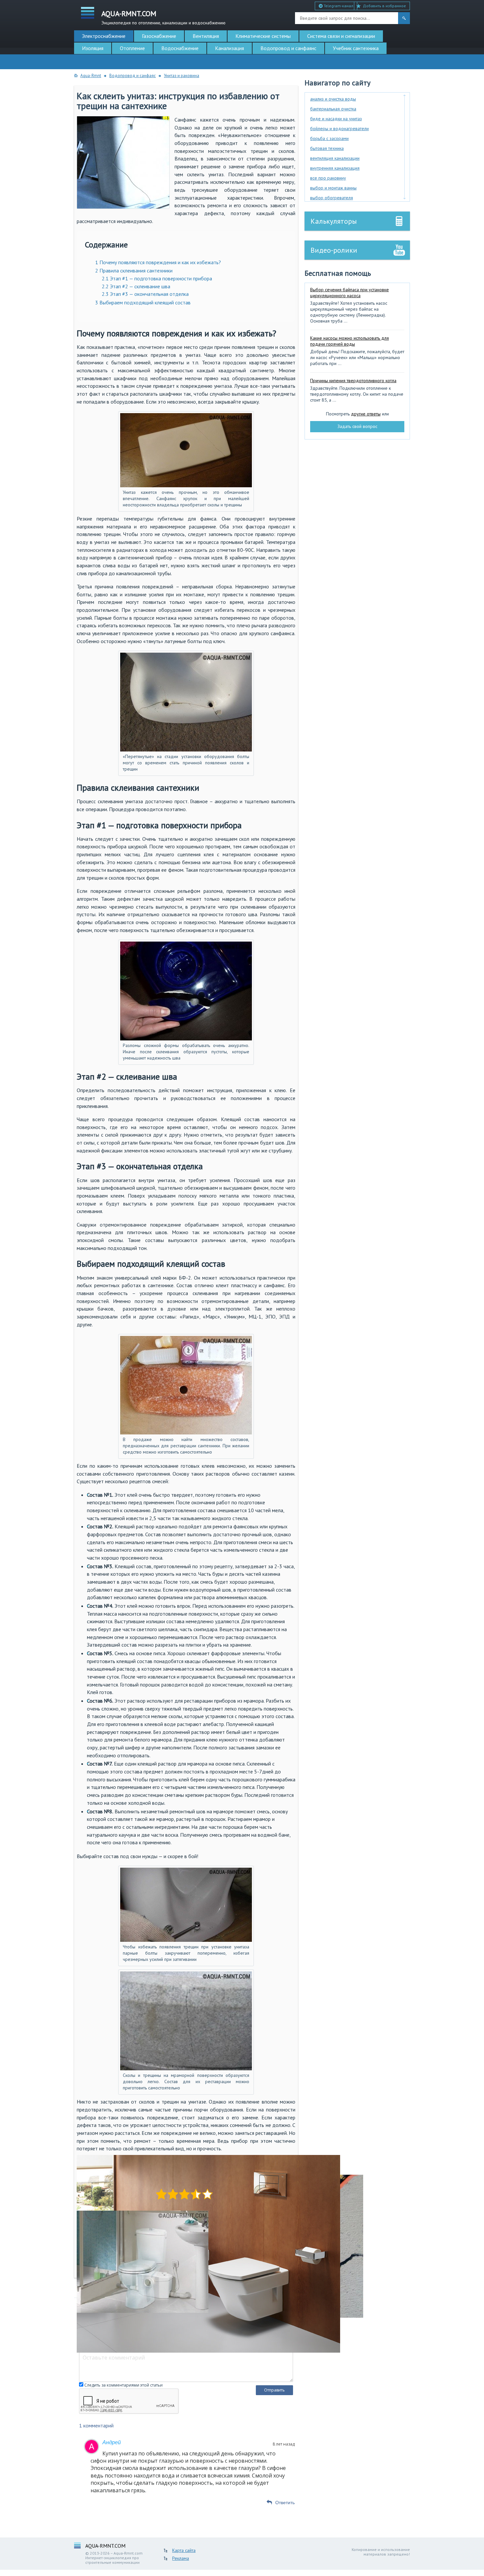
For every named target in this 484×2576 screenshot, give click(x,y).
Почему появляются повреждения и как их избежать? (158, 262)
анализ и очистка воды (333, 99)
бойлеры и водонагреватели (339, 128)
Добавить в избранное (384, 6)
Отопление (132, 48)
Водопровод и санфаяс (133, 76)
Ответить (285, 2503)
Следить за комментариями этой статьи (123, 2385)
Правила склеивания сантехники (134, 270)
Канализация (229, 48)
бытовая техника (327, 148)
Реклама (181, 2558)
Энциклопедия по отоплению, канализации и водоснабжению (163, 17)
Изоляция (93, 48)
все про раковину (328, 178)
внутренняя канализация (335, 168)
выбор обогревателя (332, 198)
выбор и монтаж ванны (333, 188)
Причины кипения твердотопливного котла (353, 381)
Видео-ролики (334, 250)
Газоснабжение (159, 36)
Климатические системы (263, 36)
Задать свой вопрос (357, 426)
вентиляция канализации (335, 158)
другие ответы (366, 414)
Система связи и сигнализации (341, 36)
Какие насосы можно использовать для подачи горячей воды (350, 341)
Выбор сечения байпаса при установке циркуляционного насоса (350, 293)
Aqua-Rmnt (91, 76)
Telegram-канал (338, 6)
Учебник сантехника (356, 48)
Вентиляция (206, 36)
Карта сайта (184, 2550)
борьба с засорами (329, 138)
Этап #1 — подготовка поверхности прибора (157, 278)
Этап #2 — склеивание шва (136, 286)
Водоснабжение (180, 48)
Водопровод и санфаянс (288, 48)
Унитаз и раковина (182, 76)
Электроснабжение (104, 36)
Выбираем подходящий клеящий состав (143, 302)
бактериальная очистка (333, 109)
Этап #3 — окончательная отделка (145, 294)
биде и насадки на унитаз (336, 119)
